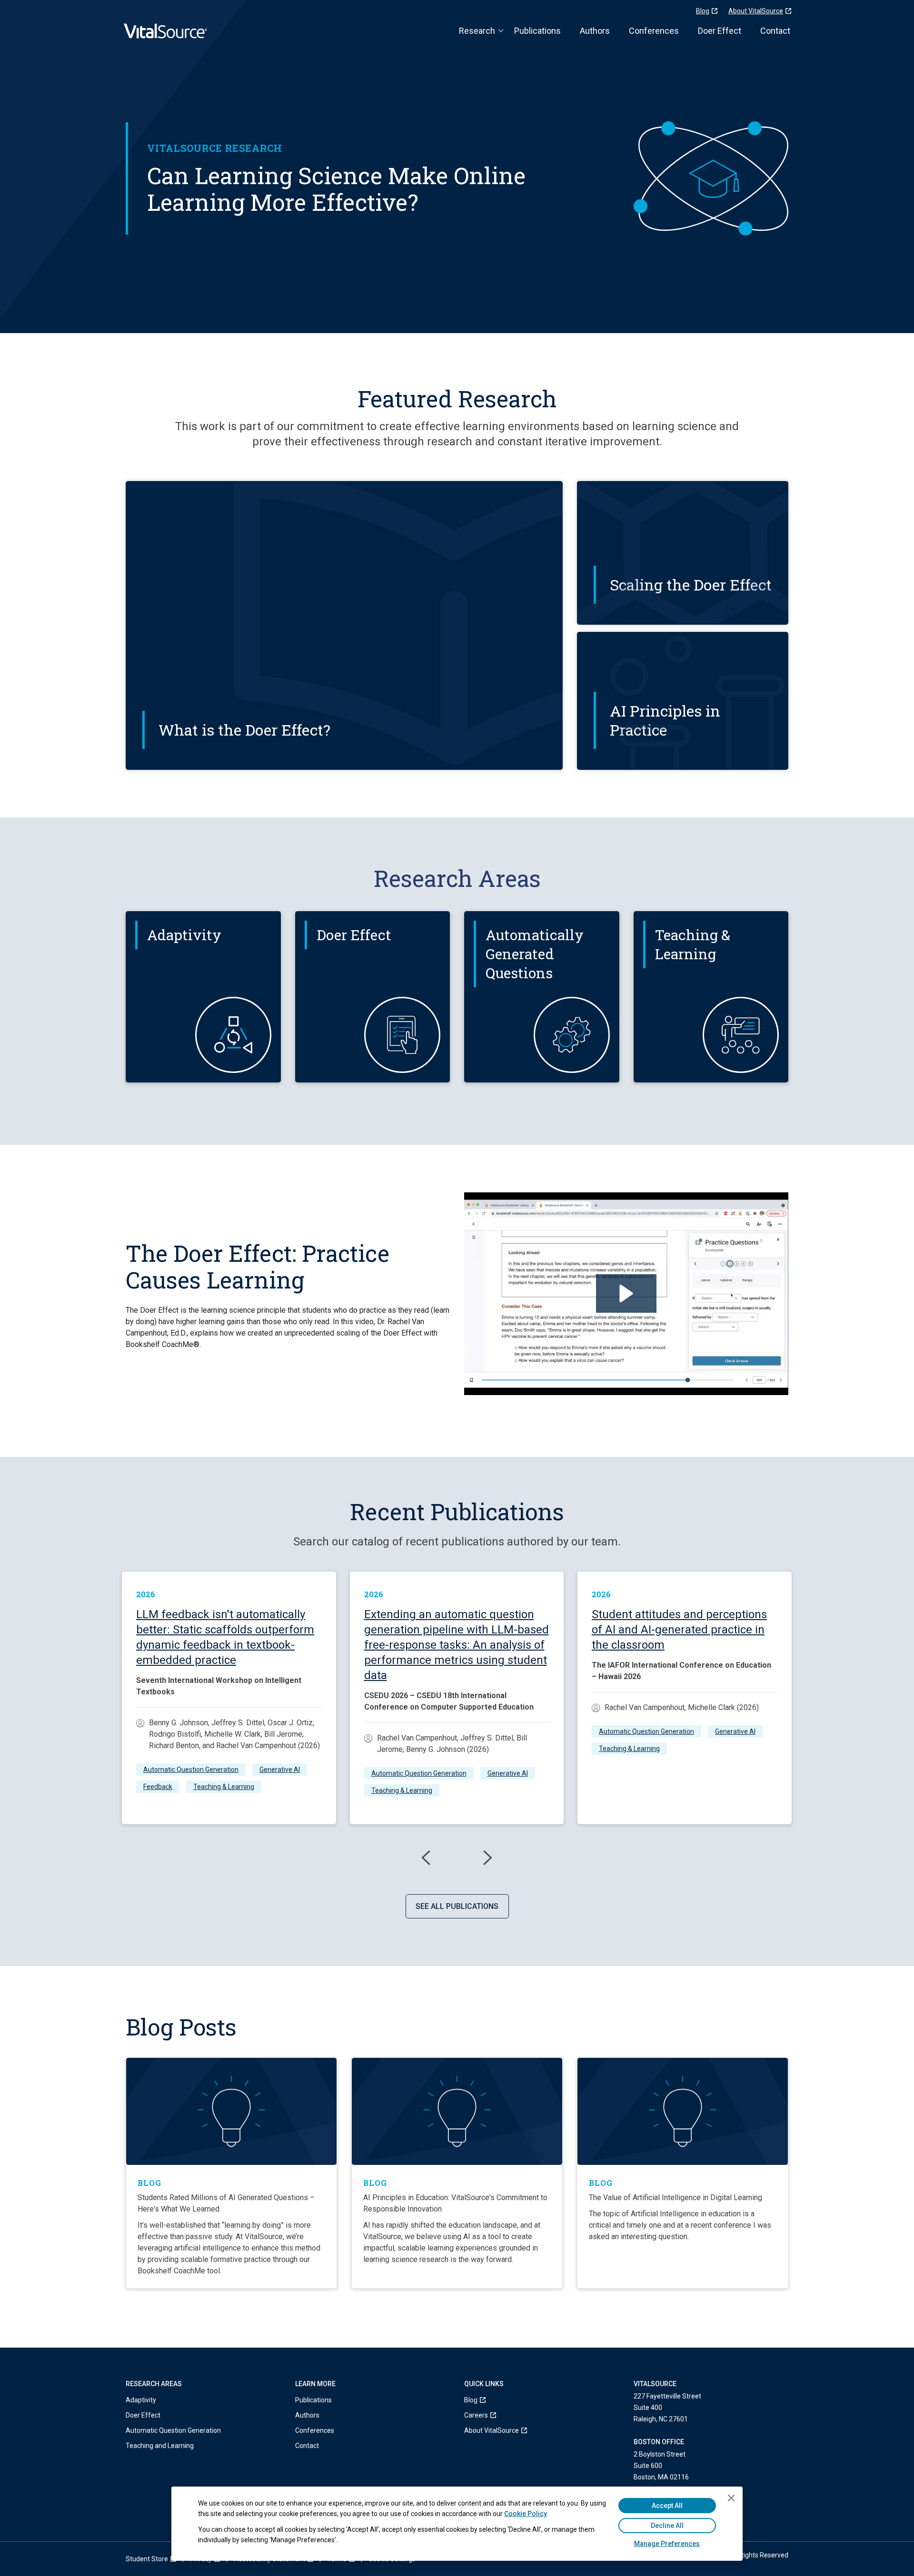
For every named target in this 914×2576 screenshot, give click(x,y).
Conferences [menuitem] (315, 2430)
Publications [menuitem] (313, 2400)
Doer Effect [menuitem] (143, 2415)
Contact (775, 31)
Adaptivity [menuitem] (141, 2400)
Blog (703, 11)
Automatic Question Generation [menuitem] (173, 2430)
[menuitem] (492, 2400)
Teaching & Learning (224, 1787)
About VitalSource (756, 11)
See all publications (457, 1906)
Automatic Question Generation (191, 1770)
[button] (626, 1293)
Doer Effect (720, 31)
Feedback (158, 1787)
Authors (595, 31)
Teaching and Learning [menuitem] (160, 2446)
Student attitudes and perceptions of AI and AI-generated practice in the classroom (679, 1630)
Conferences (654, 31)
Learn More (177, 738)
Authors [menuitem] (307, 2415)
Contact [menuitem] (307, 2446)
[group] (229, 1698)
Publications (537, 31)
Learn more (170, 1012)
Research (477, 31)
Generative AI (280, 1770)
